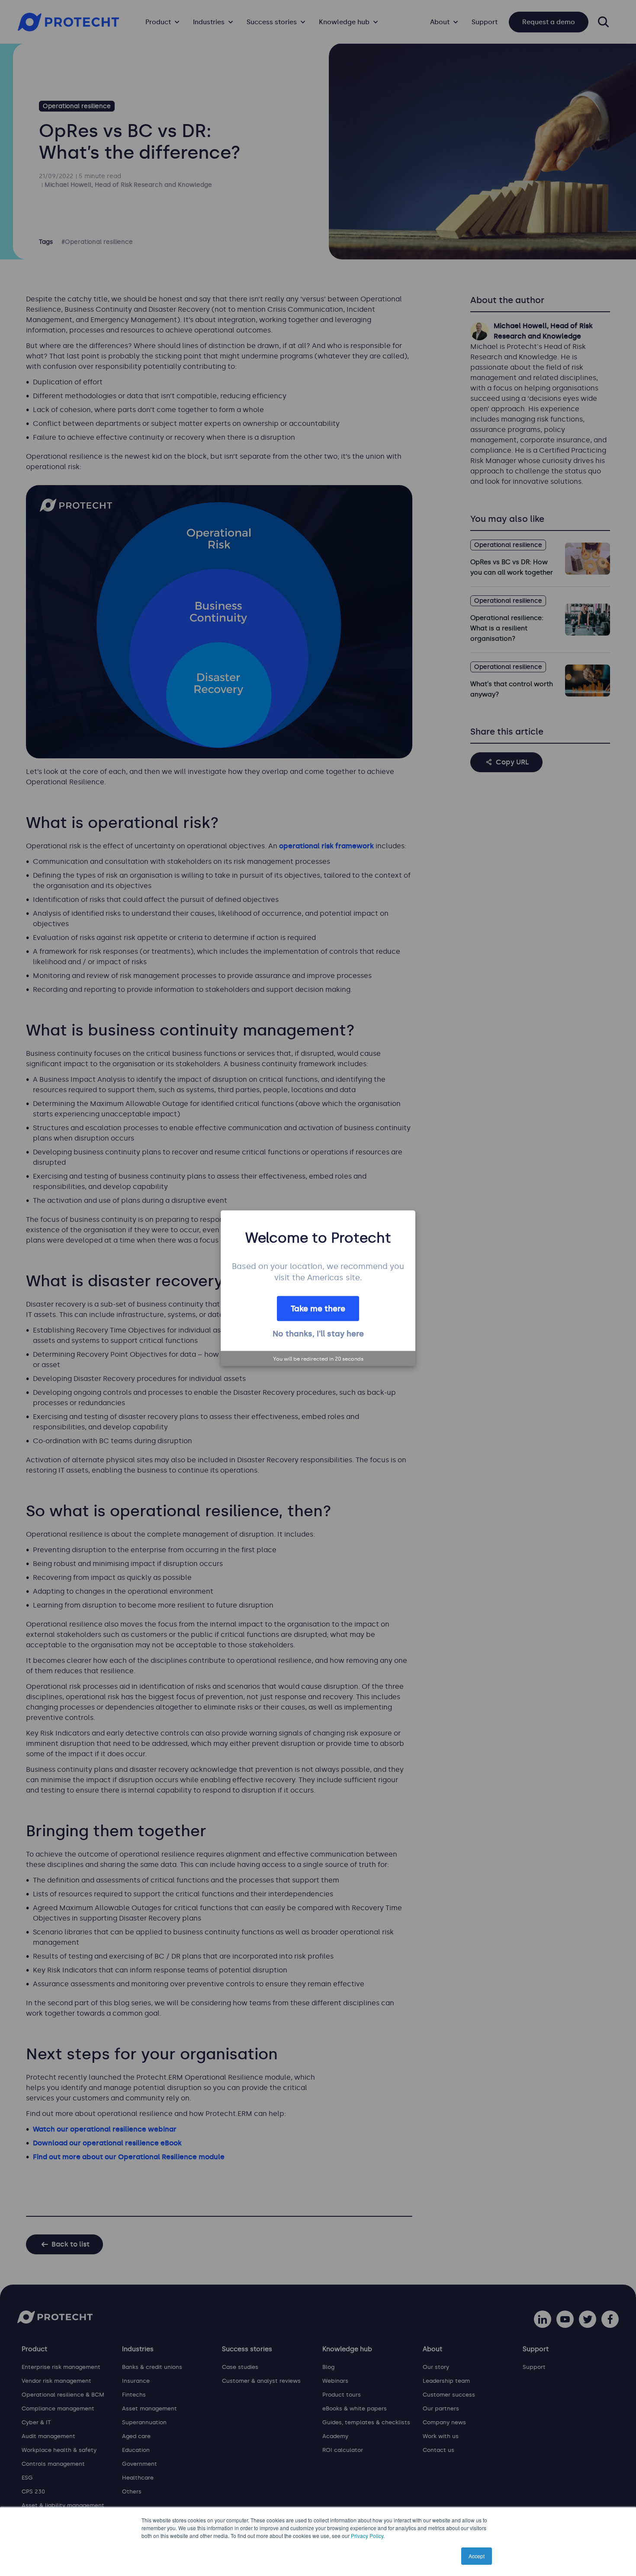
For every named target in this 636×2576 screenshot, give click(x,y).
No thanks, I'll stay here (318, 1334)
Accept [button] (477, 2556)
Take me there (318, 1309)
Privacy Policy (367, 2536)
